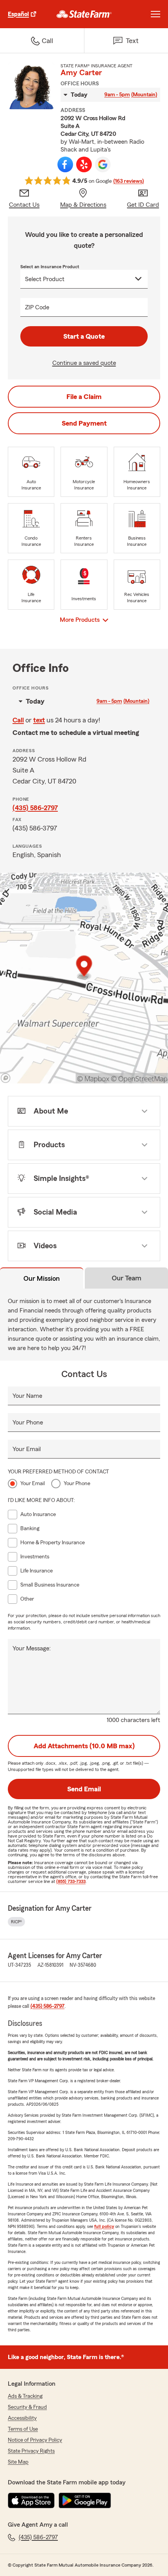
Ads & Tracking (25, 2396)
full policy (104, 2226)
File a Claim (84, 397)
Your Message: (32, 1648)
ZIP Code (37, 307)
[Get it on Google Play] (85, 2500)
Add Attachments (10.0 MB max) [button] (84, 1746)
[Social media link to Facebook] (65, 164)
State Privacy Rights (31, 2451)
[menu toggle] (155, 14)
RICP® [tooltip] (16, 1922)
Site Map (18, 2462)
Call (18, 720)
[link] (84, 14)
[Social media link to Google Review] (103, 164)
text (39, 720)
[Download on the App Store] (31, 2500)
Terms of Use (23, 2429)
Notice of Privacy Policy (35, 2440)
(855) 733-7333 (71, 1881)
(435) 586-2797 (35, 808)
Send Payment (84, 423)
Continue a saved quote (84, 363)
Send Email (84, 1789)
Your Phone (28, 1422)
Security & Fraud (27, 2407)
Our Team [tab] (127, 1278)
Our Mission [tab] (42, 1278)
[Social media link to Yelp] (84, 164)
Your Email (27, 1449)
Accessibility (22, 2418)
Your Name (27, 1396)
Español (18, 14)
